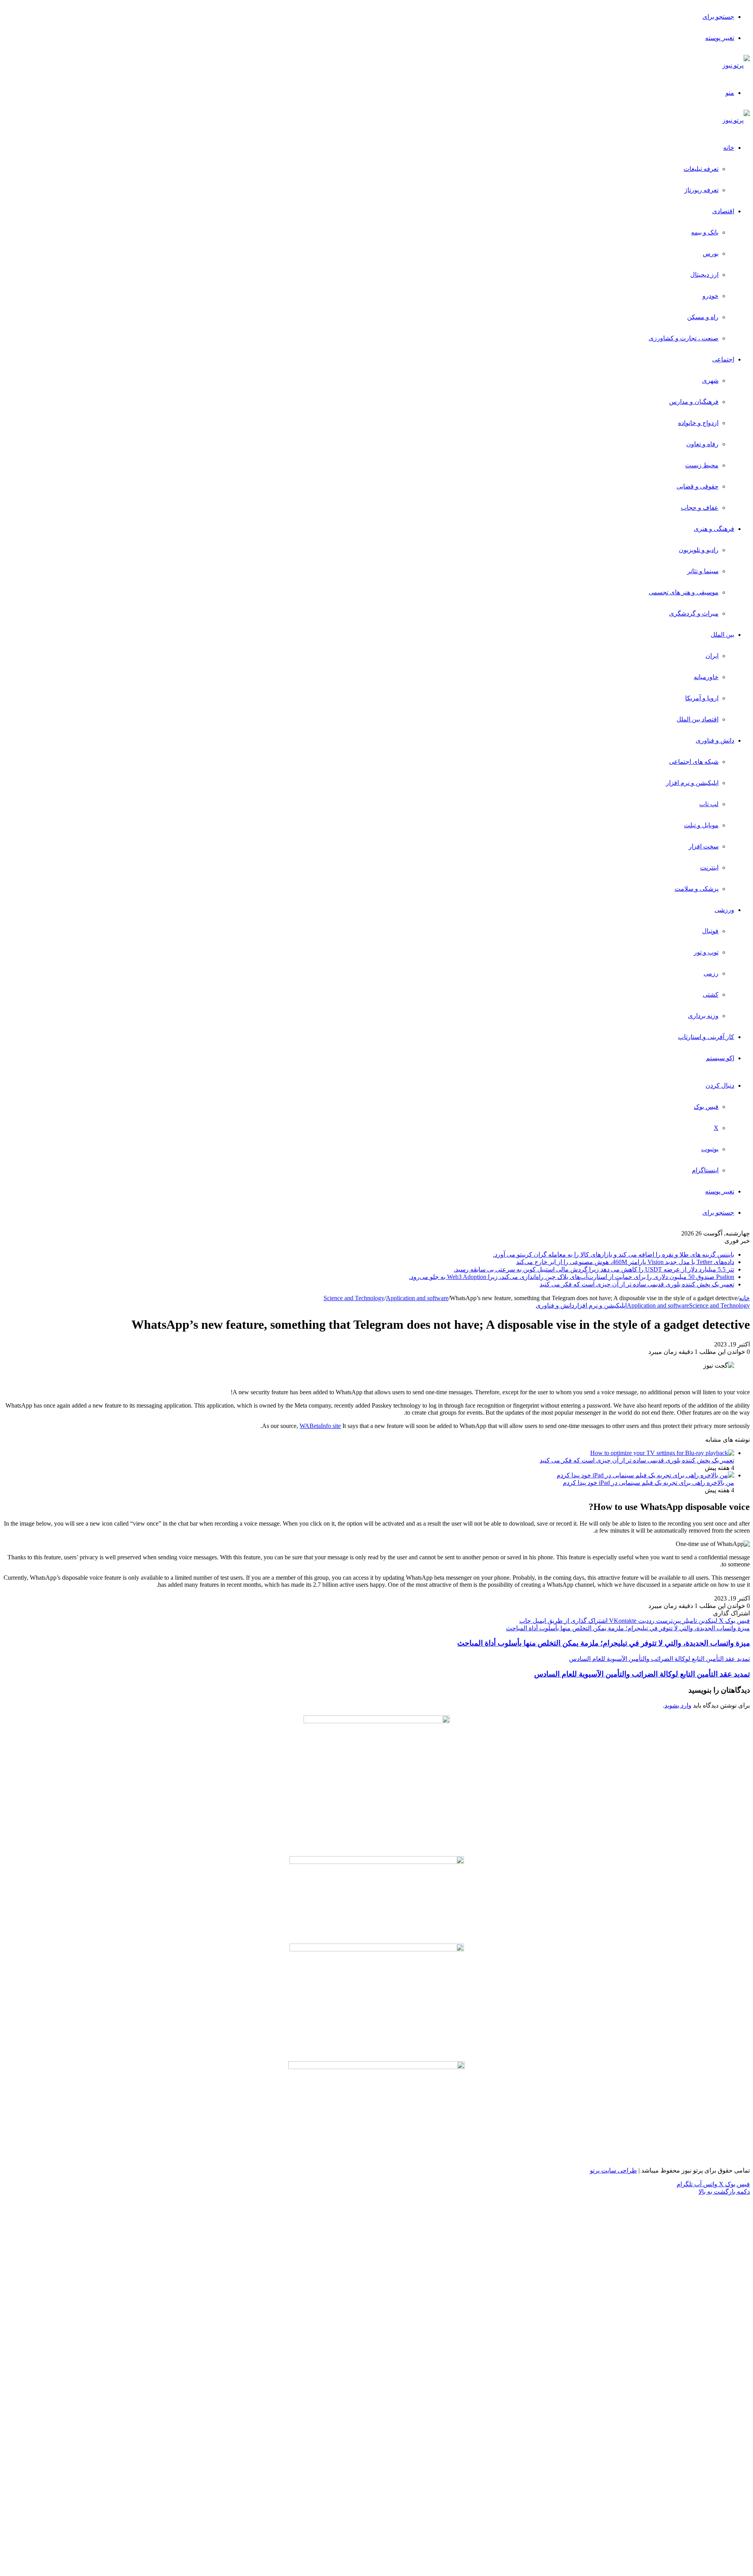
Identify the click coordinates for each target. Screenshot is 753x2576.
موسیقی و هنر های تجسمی (684, 592)
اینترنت (709, 867)
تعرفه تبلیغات (701, 169)
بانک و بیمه (705, 232)
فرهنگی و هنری (714, 529)
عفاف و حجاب (700, 508)
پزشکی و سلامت (697, 889)
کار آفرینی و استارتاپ (706, 1037)
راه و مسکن (703, 317)
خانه (729, 148)
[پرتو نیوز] (736, 65)
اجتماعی (723, 359)
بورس (711, 253)
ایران (712, 656)
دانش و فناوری (715, 740)
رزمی (711, 973)
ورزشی (724, 910)
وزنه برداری (703, 1016)
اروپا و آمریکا (702, 698)
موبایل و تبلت (701, 825)
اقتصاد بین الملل (698, 719)
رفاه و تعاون (702, 444)
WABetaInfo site (320, 1426)
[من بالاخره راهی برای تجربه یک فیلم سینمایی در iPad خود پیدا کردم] (645, 1475)
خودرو (710, 296)
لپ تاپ (709, 804)
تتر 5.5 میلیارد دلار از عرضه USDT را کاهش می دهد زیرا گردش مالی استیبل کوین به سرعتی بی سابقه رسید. (594, 1269)
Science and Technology (354, 1298)
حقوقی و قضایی (698, 486)
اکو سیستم (720, 1058)
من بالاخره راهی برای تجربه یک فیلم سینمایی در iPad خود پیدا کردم (648, 1483)
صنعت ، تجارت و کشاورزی (684, 338)
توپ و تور (706, 952)
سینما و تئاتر (703, 571)
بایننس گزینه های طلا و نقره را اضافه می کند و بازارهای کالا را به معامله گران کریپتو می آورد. (614, 1254)
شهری (710, 381)
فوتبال (710, 931)
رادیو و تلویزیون (699, 550)
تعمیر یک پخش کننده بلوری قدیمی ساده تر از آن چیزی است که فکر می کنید (637, 1284)
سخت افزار (704, 846)
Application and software (417, 1298)
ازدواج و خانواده (698, 423)
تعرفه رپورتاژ (701, 190)
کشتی (711, 995)
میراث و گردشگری (694, 613)
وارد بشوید (678, 1705)
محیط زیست (702, 465)
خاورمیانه (706, 677)
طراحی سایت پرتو (613, 2170)
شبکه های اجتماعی (694, 762)
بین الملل (722, 635)
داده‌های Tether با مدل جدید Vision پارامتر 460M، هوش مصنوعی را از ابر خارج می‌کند (625, 1262)
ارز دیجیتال (704, 275)
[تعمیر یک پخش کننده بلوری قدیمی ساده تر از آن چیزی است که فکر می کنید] (662, 1453)
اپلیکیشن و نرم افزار (692, 783)
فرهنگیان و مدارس (694, 402)
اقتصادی (723, 211)
